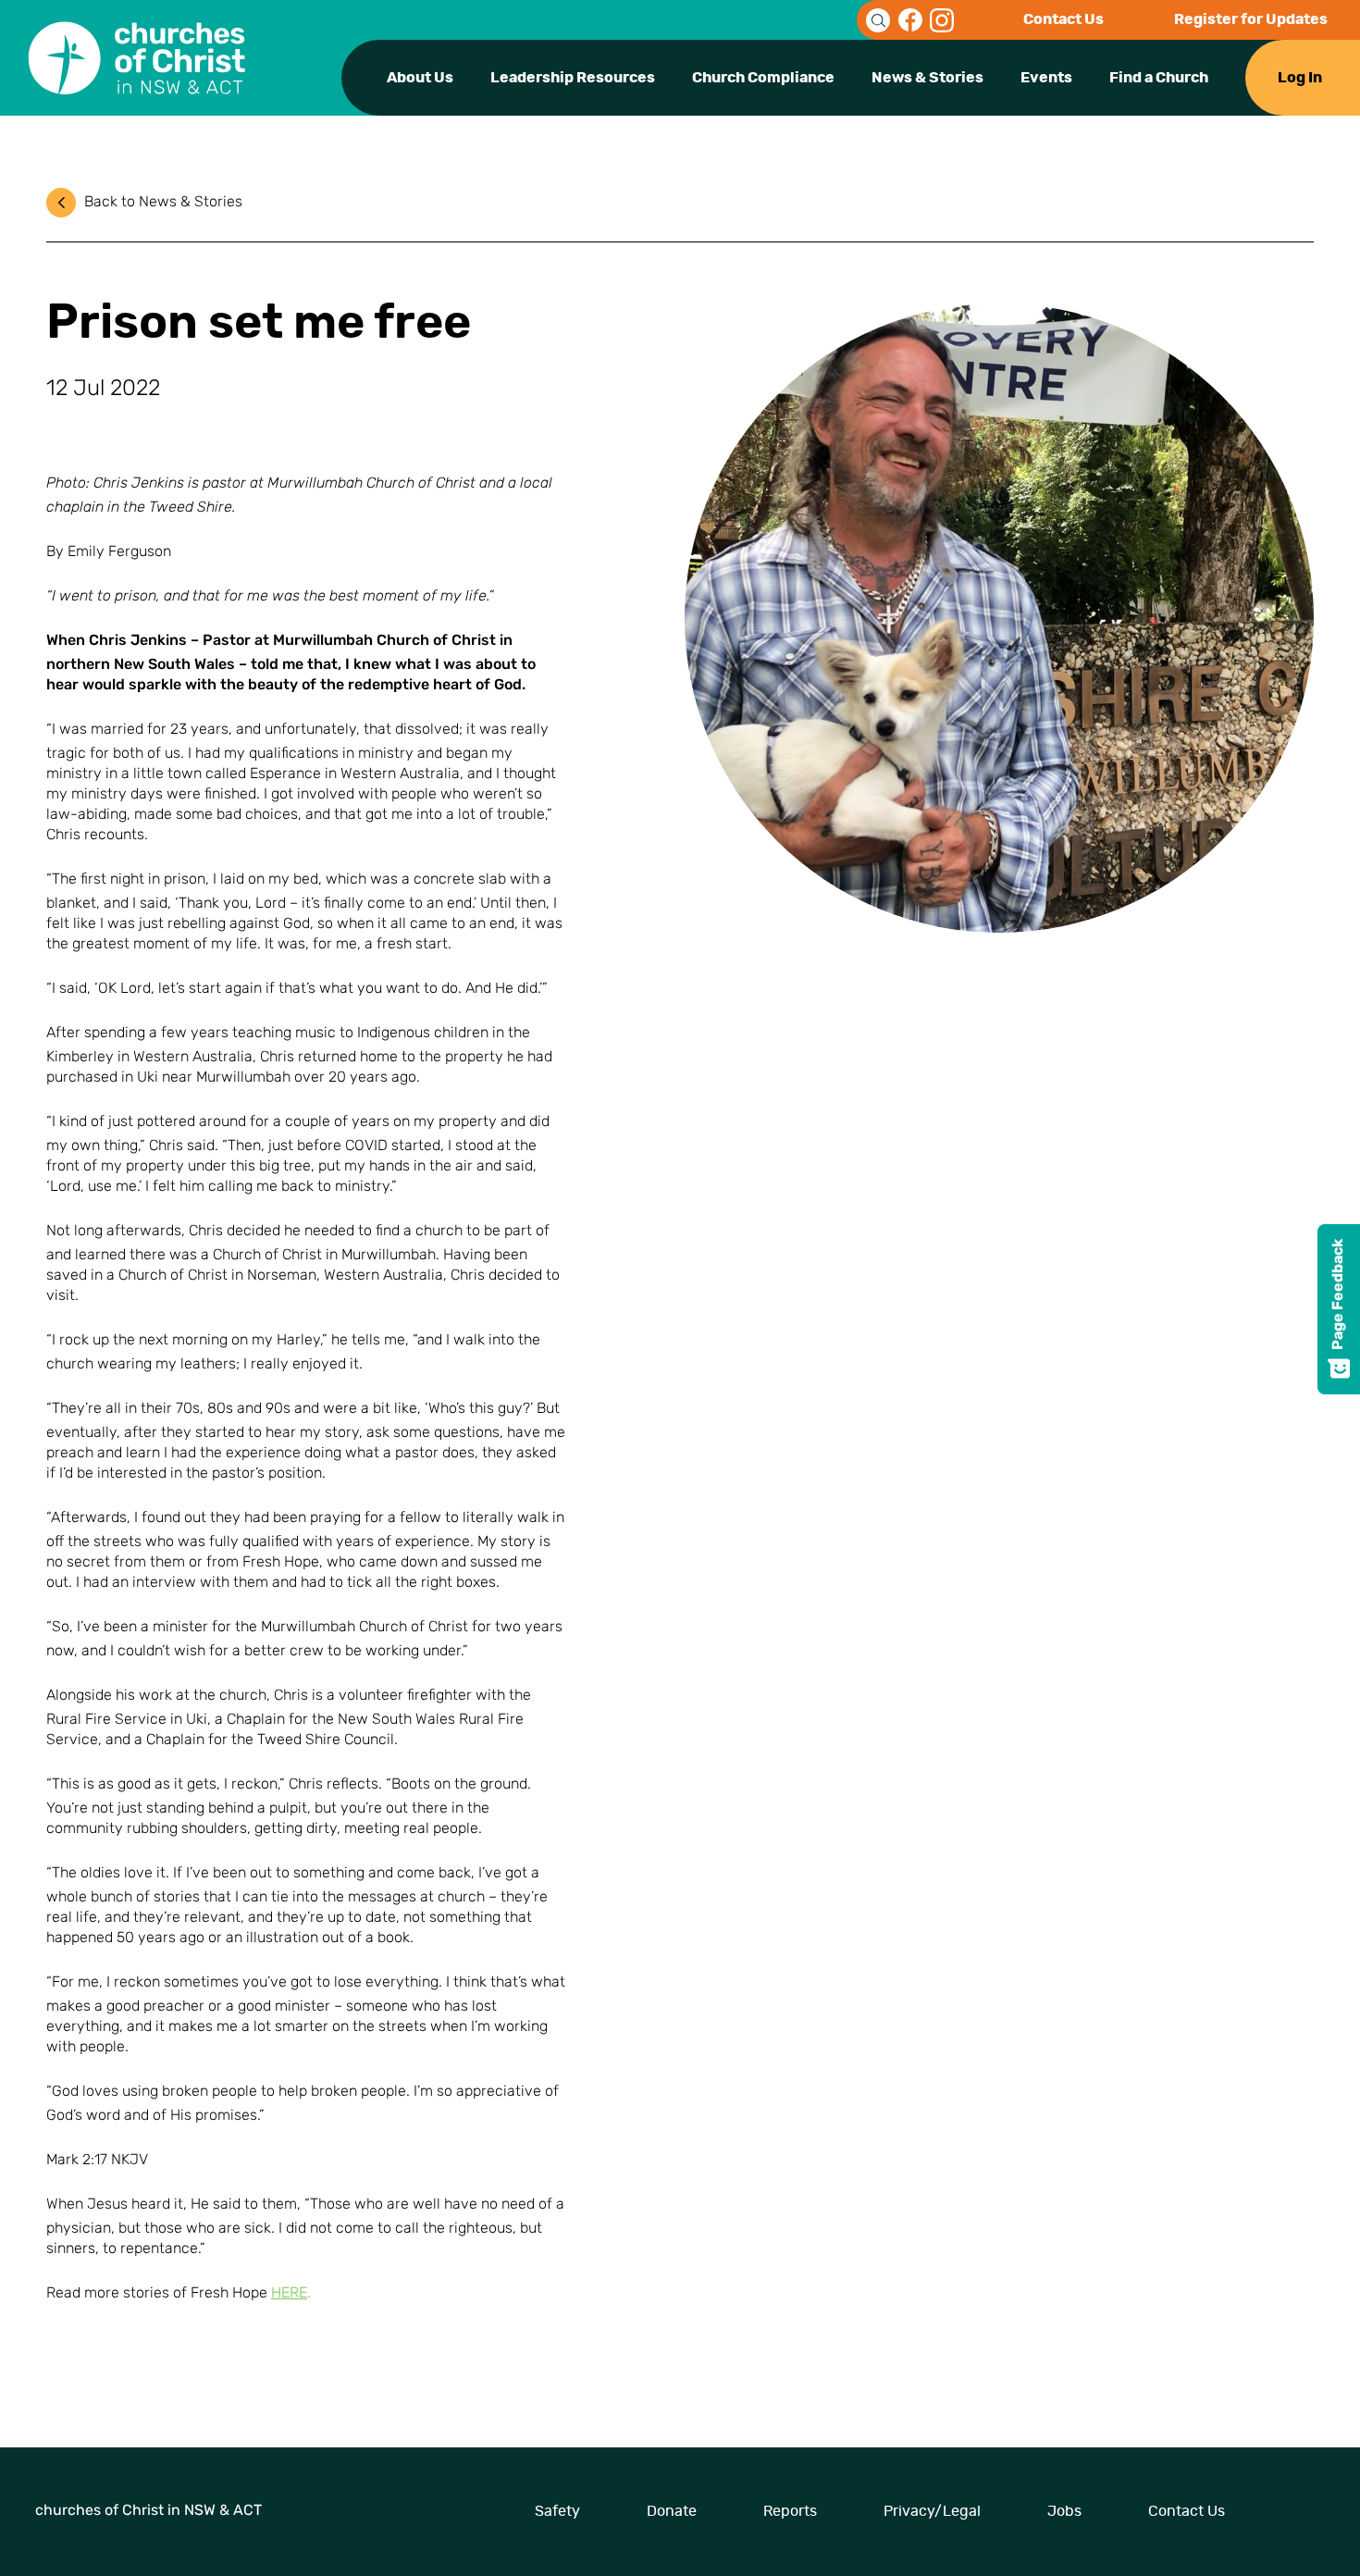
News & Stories (927, 78)
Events (1046, 78)
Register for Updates (1251, 19)
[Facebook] (910, 20)
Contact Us (1063, 19)
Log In (1300, 78)
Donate (672, 2511)
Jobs (1064, 2511)
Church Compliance (763, 78)
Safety (557, 2511)
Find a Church (1159, 78)
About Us (420, 78)
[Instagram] (942, 20)
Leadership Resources (573, 78)
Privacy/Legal (932, 2511)
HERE (289, 2294)
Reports (790, 2511)
